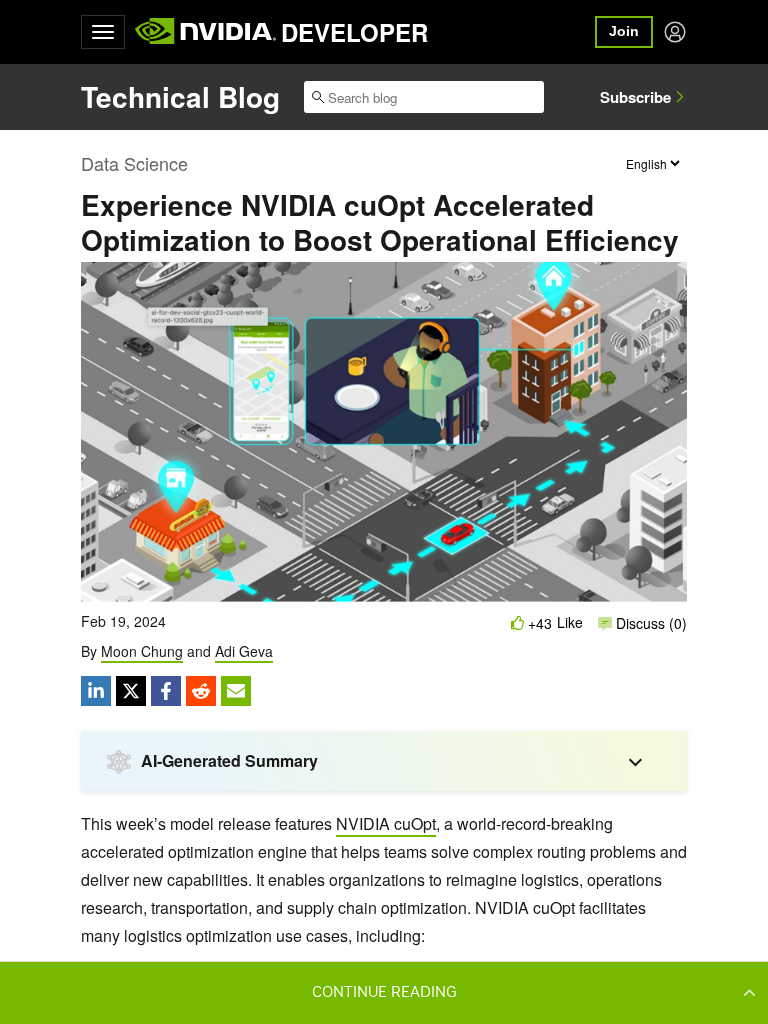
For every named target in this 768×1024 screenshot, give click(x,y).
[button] (384, 992)
